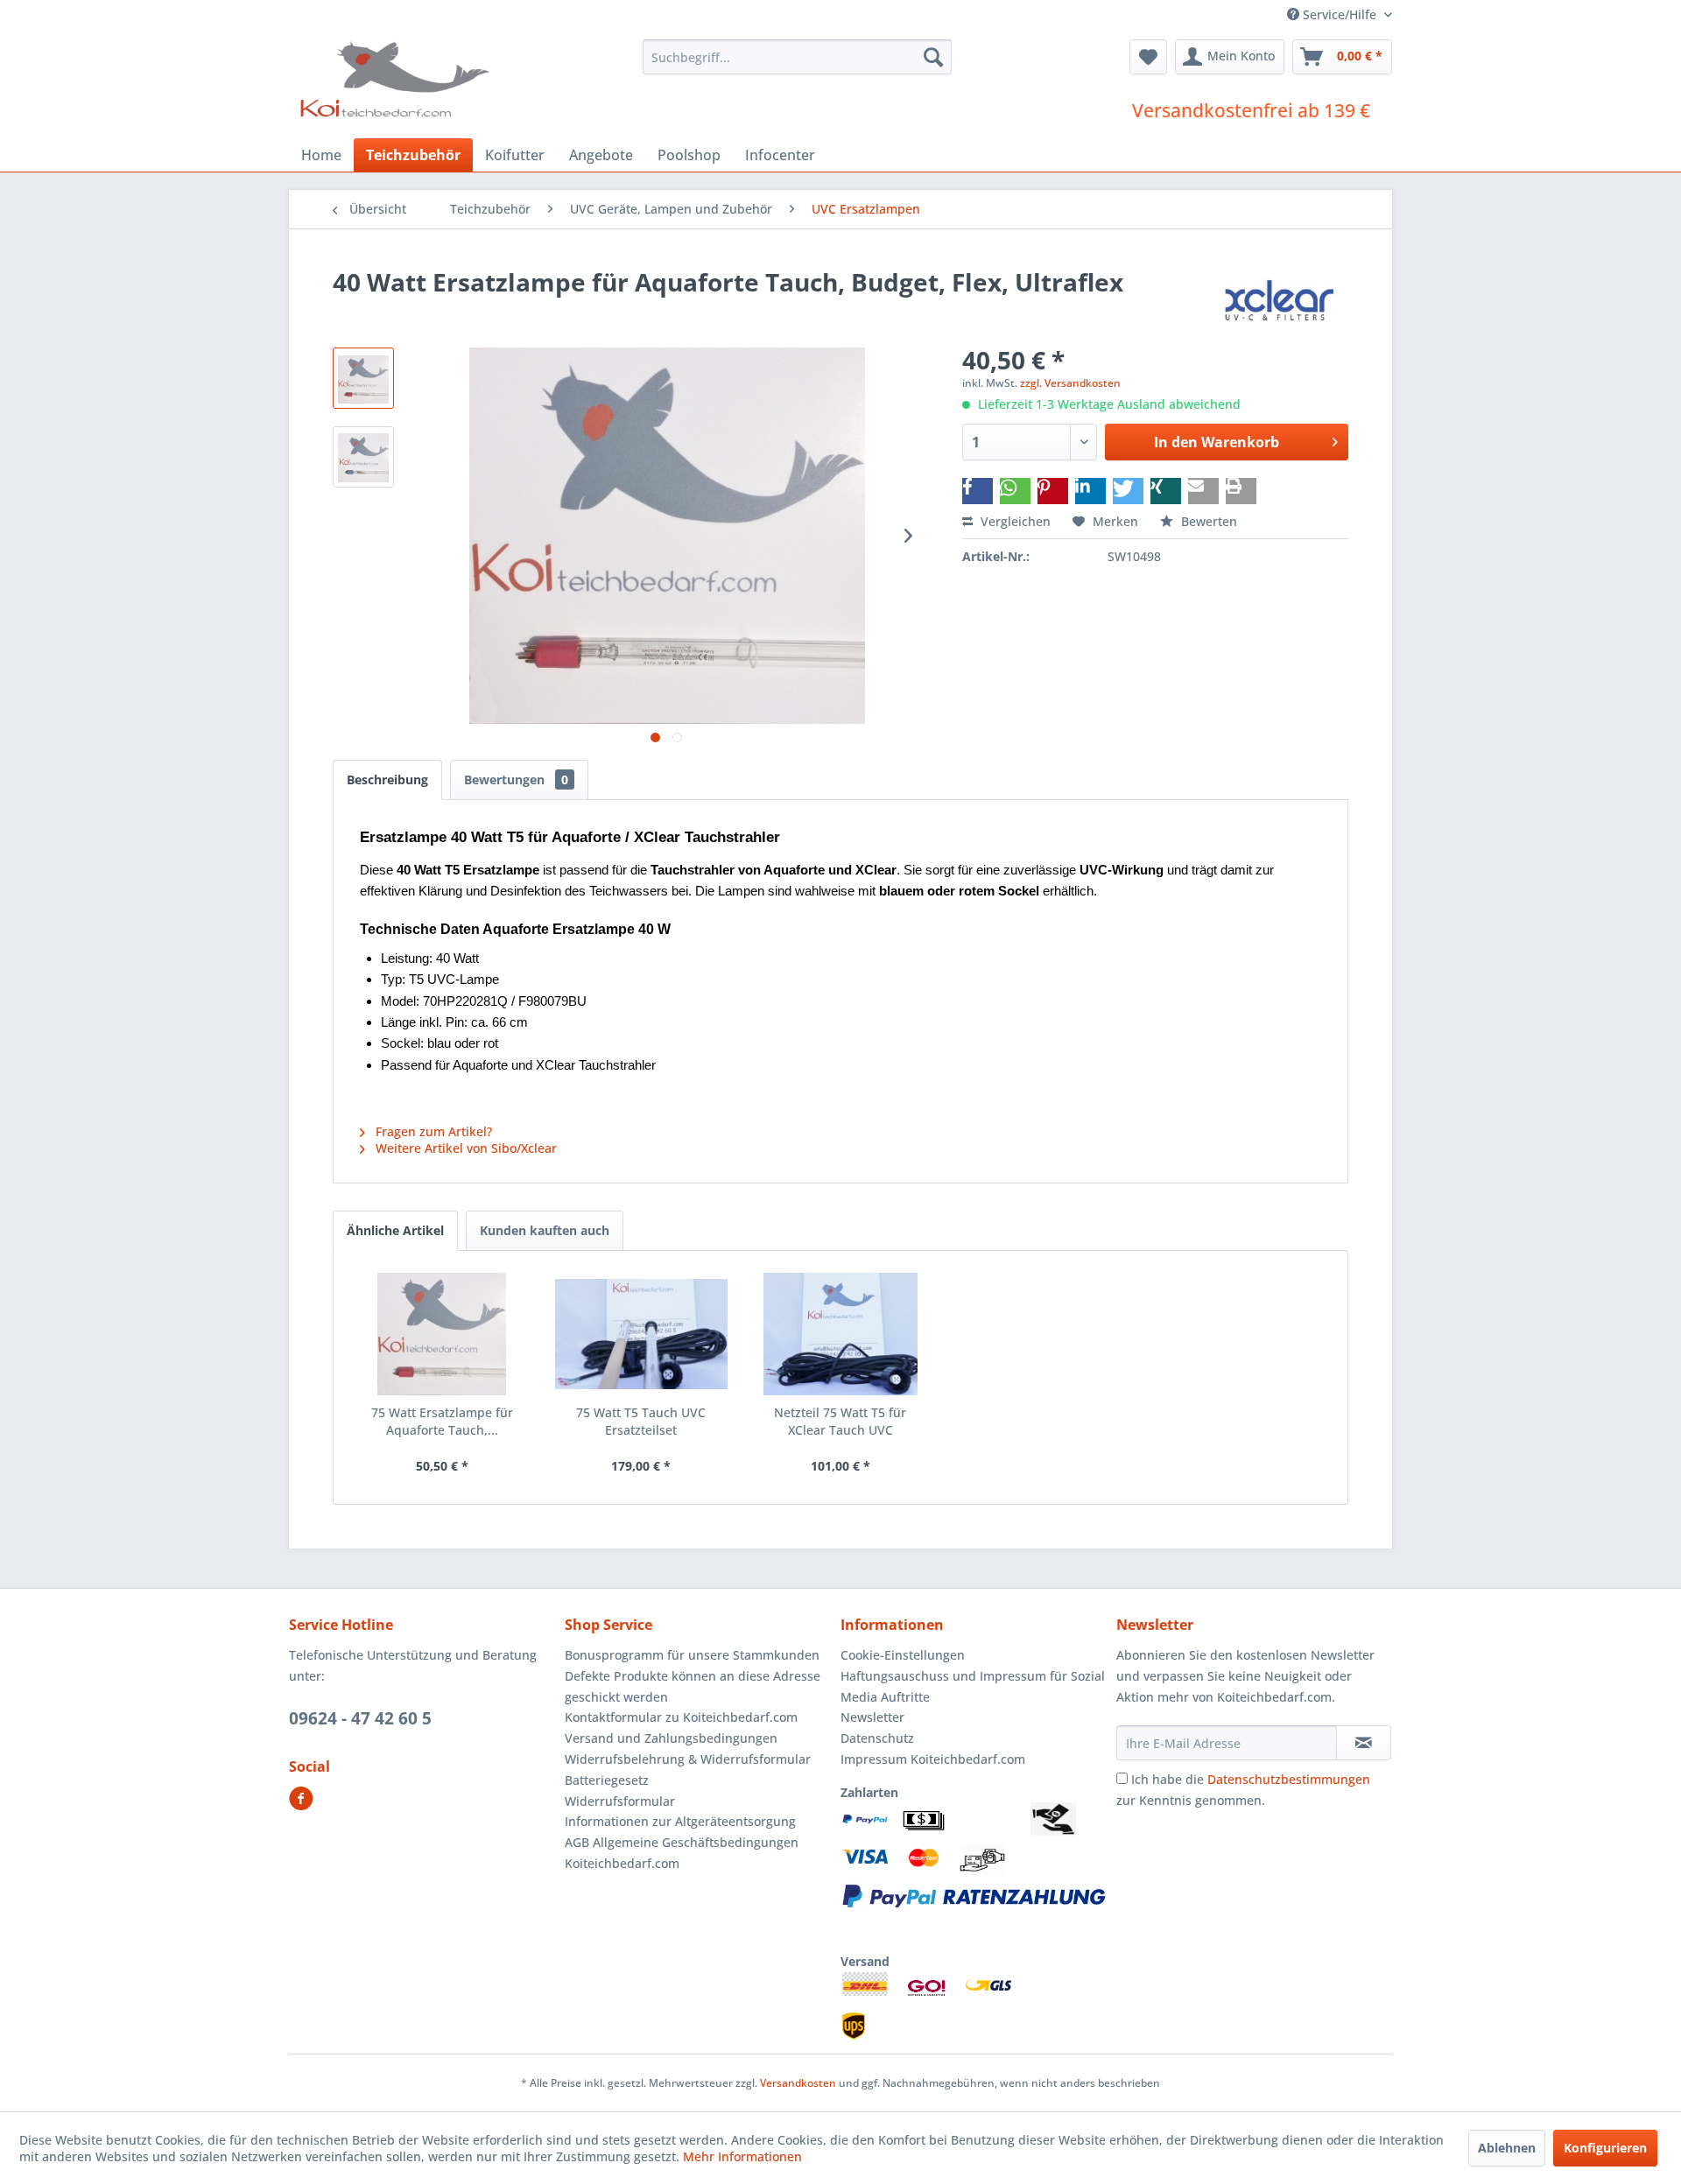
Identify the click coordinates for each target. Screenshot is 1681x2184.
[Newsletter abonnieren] (1364, 1743)
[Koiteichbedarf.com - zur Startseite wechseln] (397, 79)
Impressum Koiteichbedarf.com (933, 1759)
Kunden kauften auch (545, 1230)
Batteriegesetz (607, 1780)
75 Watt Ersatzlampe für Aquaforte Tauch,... (442, 1421)
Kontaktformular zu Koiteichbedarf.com (681, 1717)
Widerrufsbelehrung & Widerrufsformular (688, 1759)
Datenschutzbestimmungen (1289, 1779)
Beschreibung (387, 779)
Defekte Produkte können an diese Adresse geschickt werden (693, 1686)
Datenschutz (877, 1738)
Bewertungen (516, 779)
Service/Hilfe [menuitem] (1340, 14)
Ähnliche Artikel (395, 1230)
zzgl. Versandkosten (1070, 383)
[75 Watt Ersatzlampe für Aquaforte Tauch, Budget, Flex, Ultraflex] (442, 1334)
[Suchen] (933, 57)
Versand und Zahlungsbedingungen (671, 1738)
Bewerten (1207, 521)
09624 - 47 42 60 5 (360, 1718)
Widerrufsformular (620, 1801)
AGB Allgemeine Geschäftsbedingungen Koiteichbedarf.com (682, 1853)
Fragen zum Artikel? (432, 1131)
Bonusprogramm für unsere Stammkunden (692, 1655)
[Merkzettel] (1148, 57)
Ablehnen (1507, 2148)
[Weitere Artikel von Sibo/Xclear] (1279, 299)
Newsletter (872, 1717)
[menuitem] (797, 57)
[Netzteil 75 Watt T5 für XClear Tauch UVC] (840, 1334)
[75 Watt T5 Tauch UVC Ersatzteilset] (642, 1334)
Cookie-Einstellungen (903, 1655)
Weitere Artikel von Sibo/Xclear (464, 1148)
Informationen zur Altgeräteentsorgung (680, 1821)
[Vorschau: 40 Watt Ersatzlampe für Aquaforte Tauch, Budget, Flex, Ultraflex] (363, 378)
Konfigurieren (1605, 2148)
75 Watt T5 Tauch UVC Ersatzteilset (641, 1421)
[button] (978, 491)
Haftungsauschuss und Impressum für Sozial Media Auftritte (973, 1686)
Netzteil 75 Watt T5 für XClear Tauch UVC (840, 1421)
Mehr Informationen (742, 2156)
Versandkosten (798, 2083)
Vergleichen (1014, 521)
